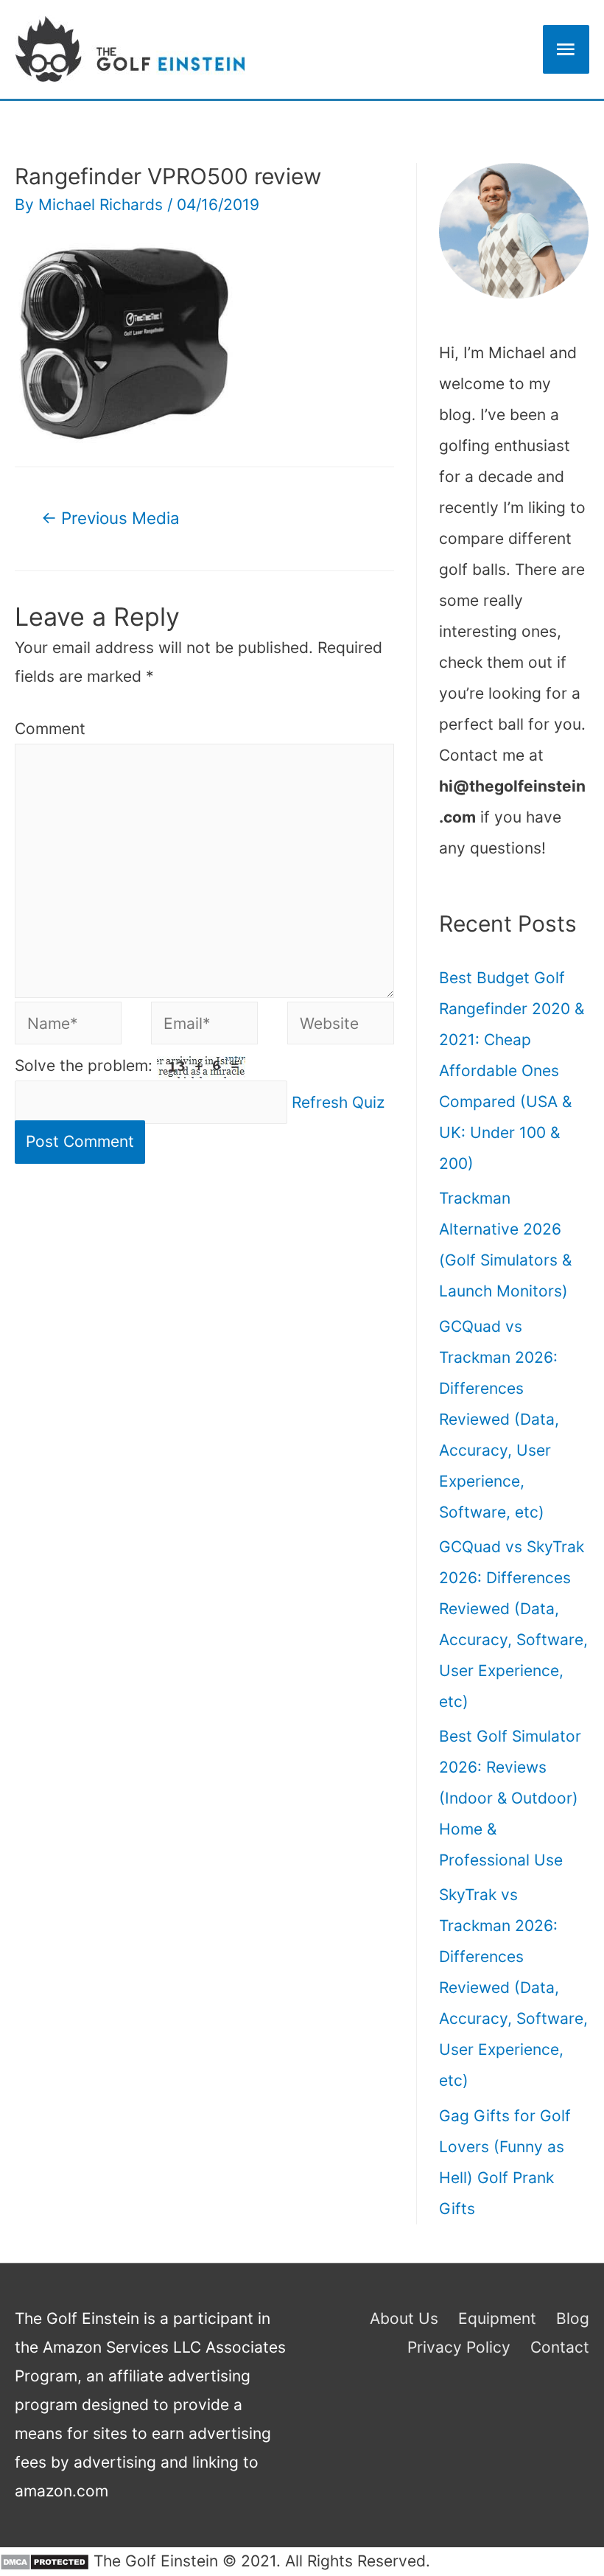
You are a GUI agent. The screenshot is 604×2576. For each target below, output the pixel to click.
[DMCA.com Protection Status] (45, 2561)
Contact (560, 2347)
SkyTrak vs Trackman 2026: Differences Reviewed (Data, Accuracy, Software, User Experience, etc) (513, 1987)
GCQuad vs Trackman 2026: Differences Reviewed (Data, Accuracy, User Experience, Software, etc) (499, 1419)
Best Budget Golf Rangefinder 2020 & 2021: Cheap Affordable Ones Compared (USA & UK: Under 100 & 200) (512, 1071)
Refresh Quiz (338, 1102)
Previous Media (110, 518)
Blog (573, 2318)
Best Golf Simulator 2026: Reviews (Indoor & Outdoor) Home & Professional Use (510, 1798)
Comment (50, 729)
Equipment (497, 2318)
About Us (404, 2318)
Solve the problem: (86, 1065)
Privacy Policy (459, 2347)
